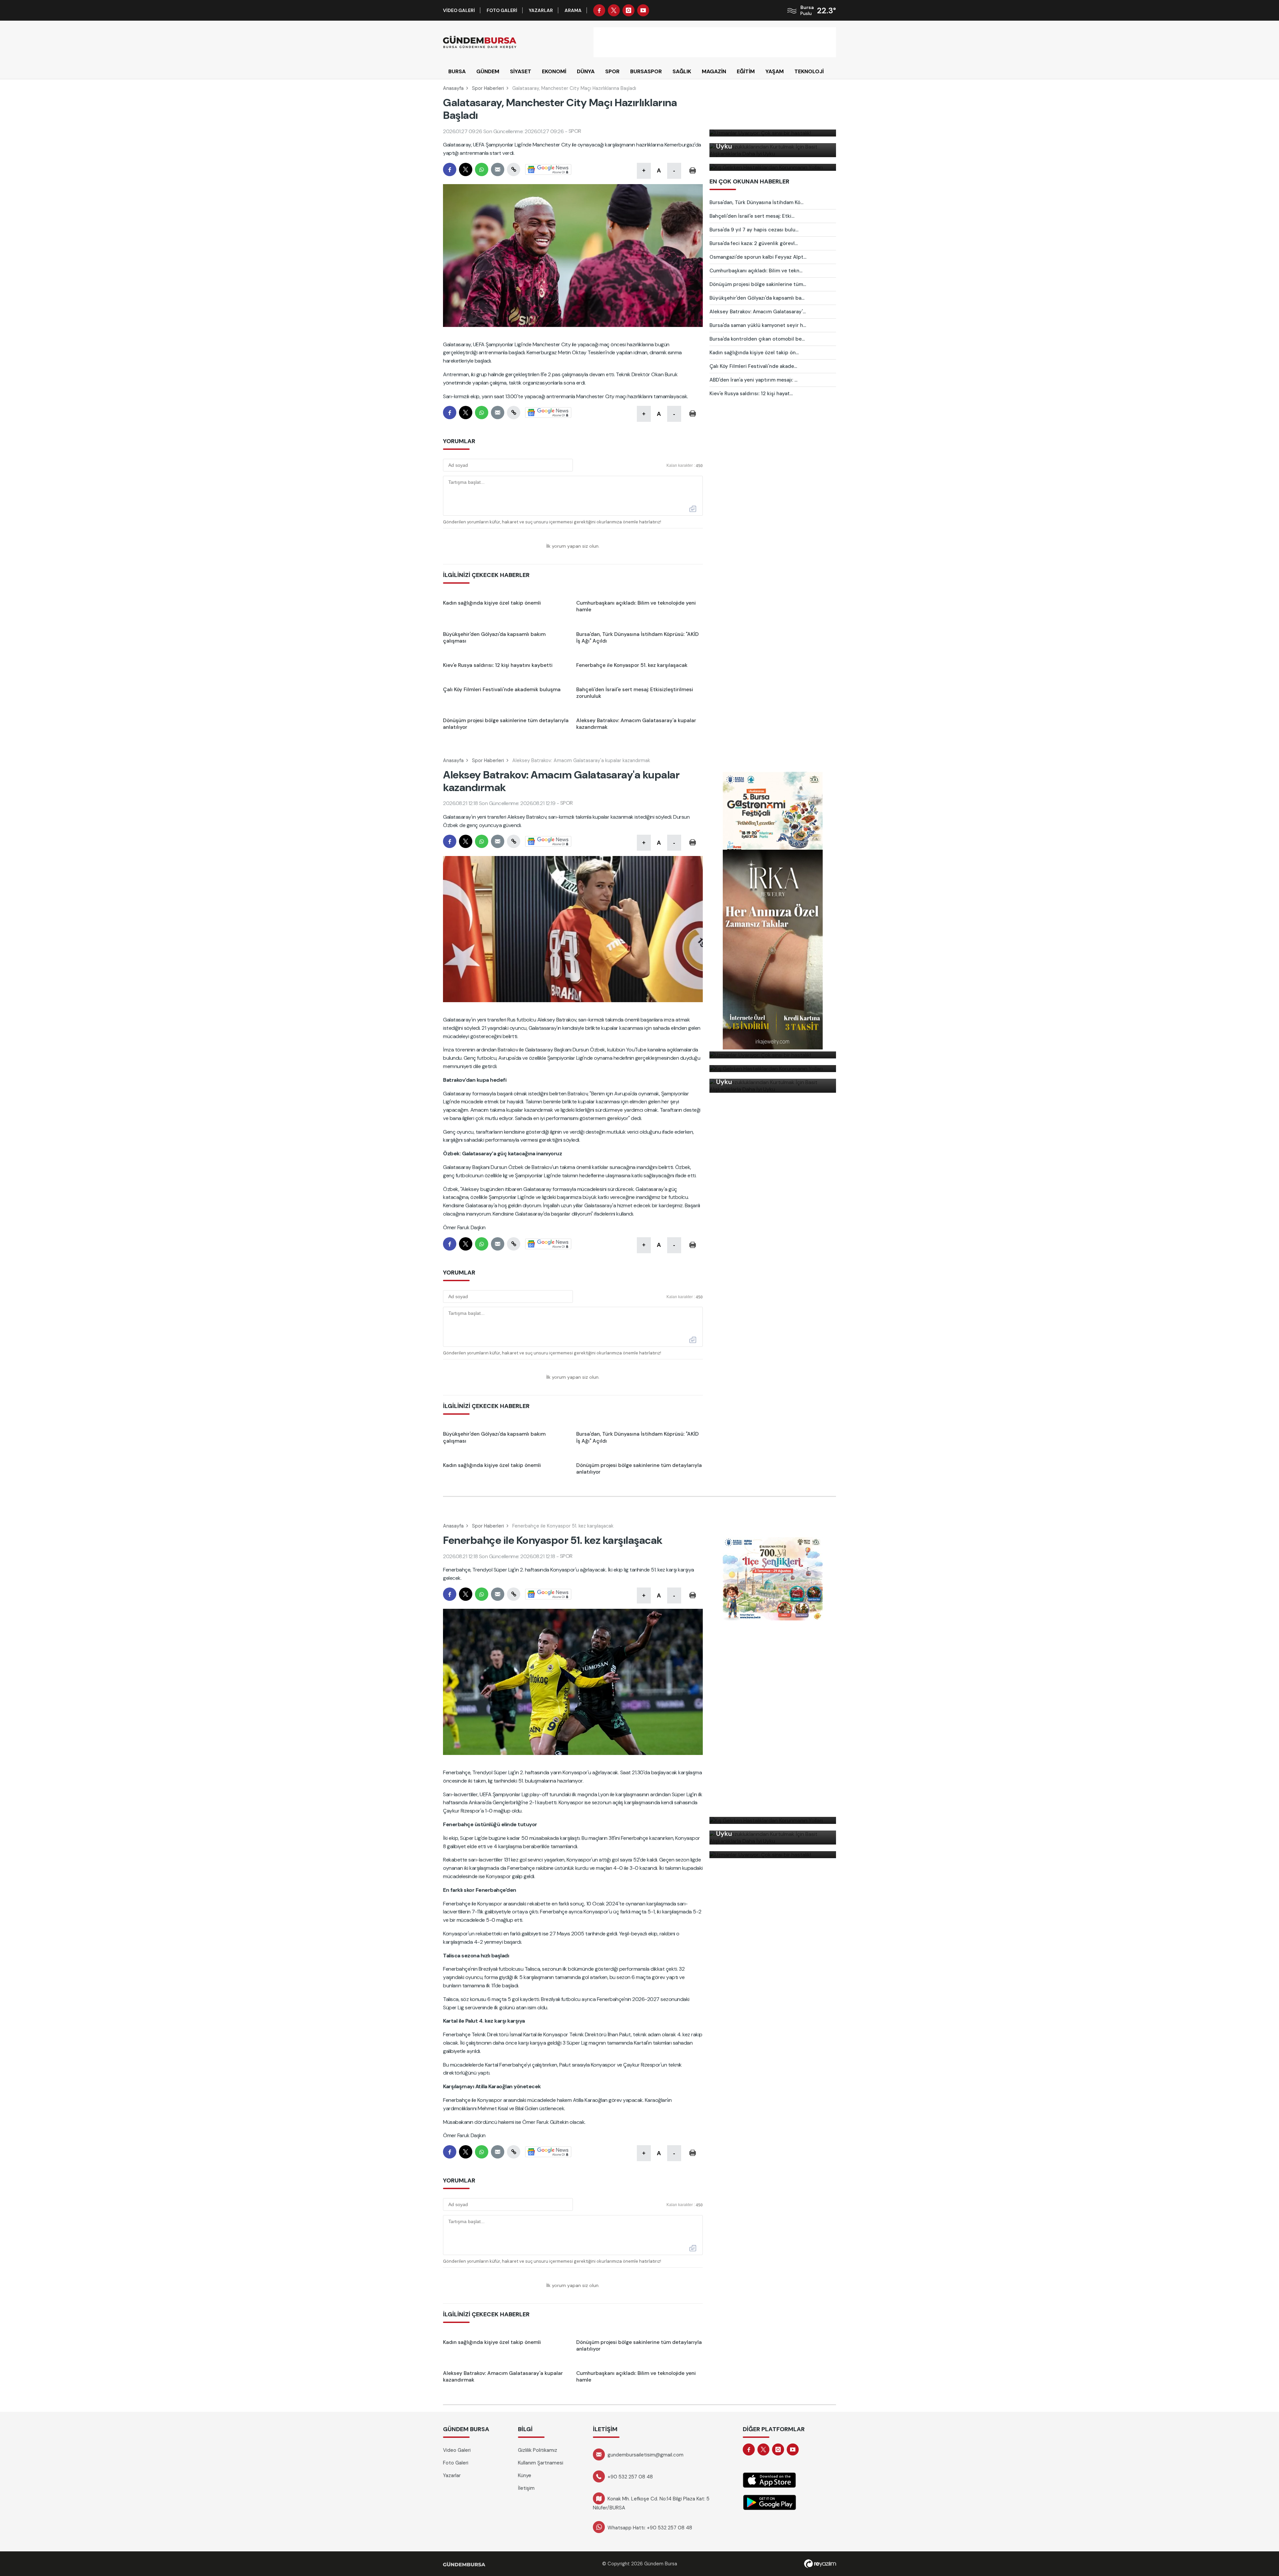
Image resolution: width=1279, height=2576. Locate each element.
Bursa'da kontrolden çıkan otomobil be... (757, 339)
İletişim (526, 2488)
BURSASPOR (646, 71)
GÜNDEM (488, 71)
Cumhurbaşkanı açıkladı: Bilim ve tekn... (756, 271)
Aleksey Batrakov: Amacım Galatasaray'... (758, 312)
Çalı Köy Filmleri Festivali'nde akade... (753, 366)
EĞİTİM (746, 71)
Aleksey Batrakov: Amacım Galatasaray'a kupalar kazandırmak (581, 760)
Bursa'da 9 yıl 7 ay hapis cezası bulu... (754, 230)
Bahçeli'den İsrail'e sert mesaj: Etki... (752, 216)
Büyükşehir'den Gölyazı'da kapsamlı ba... (757, 298)
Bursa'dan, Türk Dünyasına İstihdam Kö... (756, 202)
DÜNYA (586, 71)
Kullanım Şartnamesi (541, 2463)
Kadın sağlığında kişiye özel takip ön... (754, 353)
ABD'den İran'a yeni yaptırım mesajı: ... (753, 380)
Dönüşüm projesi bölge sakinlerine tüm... (758, 284)
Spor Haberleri (488, 88)
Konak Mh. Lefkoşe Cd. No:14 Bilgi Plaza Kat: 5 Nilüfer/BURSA (651, 2503)
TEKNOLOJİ (809, 71)
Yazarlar (541, 10)
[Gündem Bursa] (480, 42)
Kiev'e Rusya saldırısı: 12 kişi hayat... (751, 394)
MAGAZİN (714, 71)
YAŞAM (775, 71)
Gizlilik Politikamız (538, 2450)
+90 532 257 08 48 (630, 2477)
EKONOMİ (554, 71)
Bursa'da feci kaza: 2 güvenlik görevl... (754, 243)
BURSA (457, 71)
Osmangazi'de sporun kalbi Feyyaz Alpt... (758, 257)
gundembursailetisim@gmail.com (645, 2455)
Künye (525, 2475)
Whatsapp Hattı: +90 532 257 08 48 (650, 2528)
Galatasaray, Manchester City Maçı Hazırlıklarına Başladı (574, 88)
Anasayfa (453, 88)
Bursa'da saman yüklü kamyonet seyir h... (758, 325)
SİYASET (521, 71)
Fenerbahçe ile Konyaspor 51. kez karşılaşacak (563, 1526)
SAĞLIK (682, 71)
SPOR (612, 71)
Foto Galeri (502, 10)
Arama (573, 10)
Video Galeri (459, 10)
